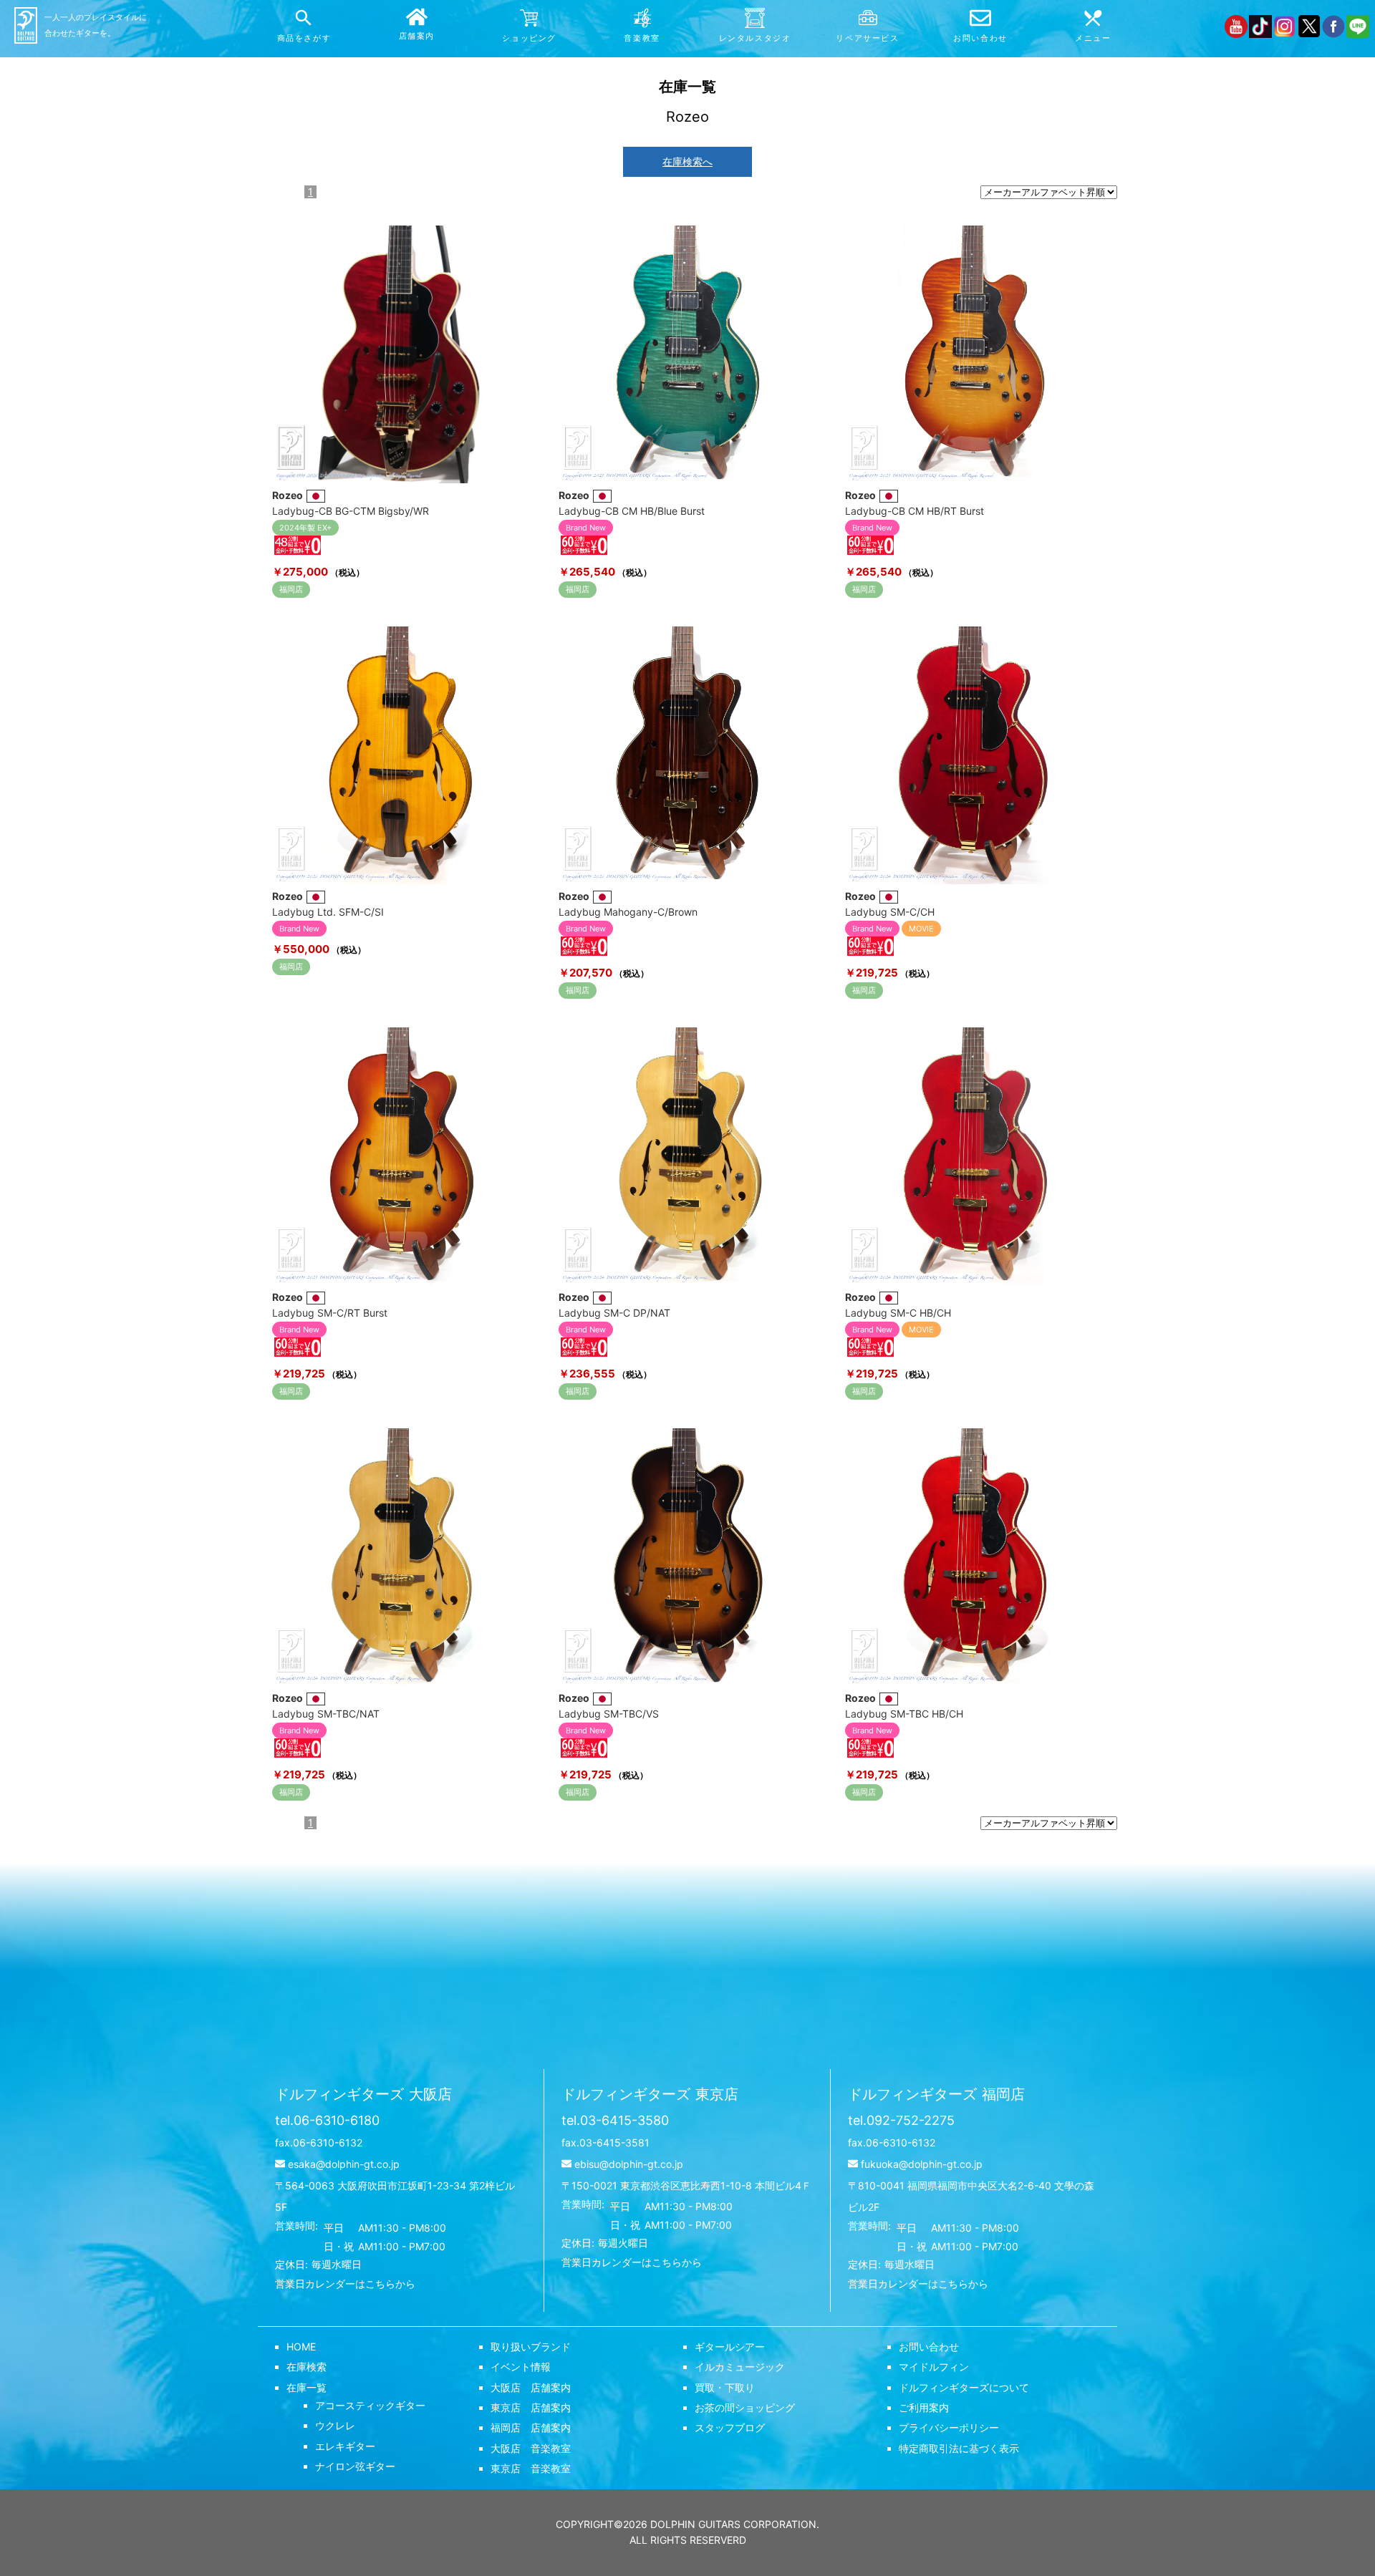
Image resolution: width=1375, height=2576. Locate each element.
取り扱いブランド (531, 2347)
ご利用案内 (924, 2407)
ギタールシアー (730, 2347)
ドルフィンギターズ (363, 2094)
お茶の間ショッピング (745, 2407)
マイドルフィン (934, 2367)
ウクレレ (335, 2425)
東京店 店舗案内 (531, 2407)
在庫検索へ (687, 161)
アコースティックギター (370, 2405)
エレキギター (345, 2446)
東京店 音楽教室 (531, 2468)
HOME (301, 2347)
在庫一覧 (307, 2387)
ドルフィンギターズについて (964, 2387)
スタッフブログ (730, 2427)
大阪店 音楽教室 (531, 2448)
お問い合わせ (929, 2347)
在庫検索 (307, 2367)
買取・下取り (725, 2387)
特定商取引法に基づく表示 (959, 2448)
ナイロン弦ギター (355, 2466)
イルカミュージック (740, 2367)
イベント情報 (521, 2367)
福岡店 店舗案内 (531, 2427)
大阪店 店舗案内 (531, 2387)
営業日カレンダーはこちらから (345, 2284)
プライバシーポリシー (949, 2427)
